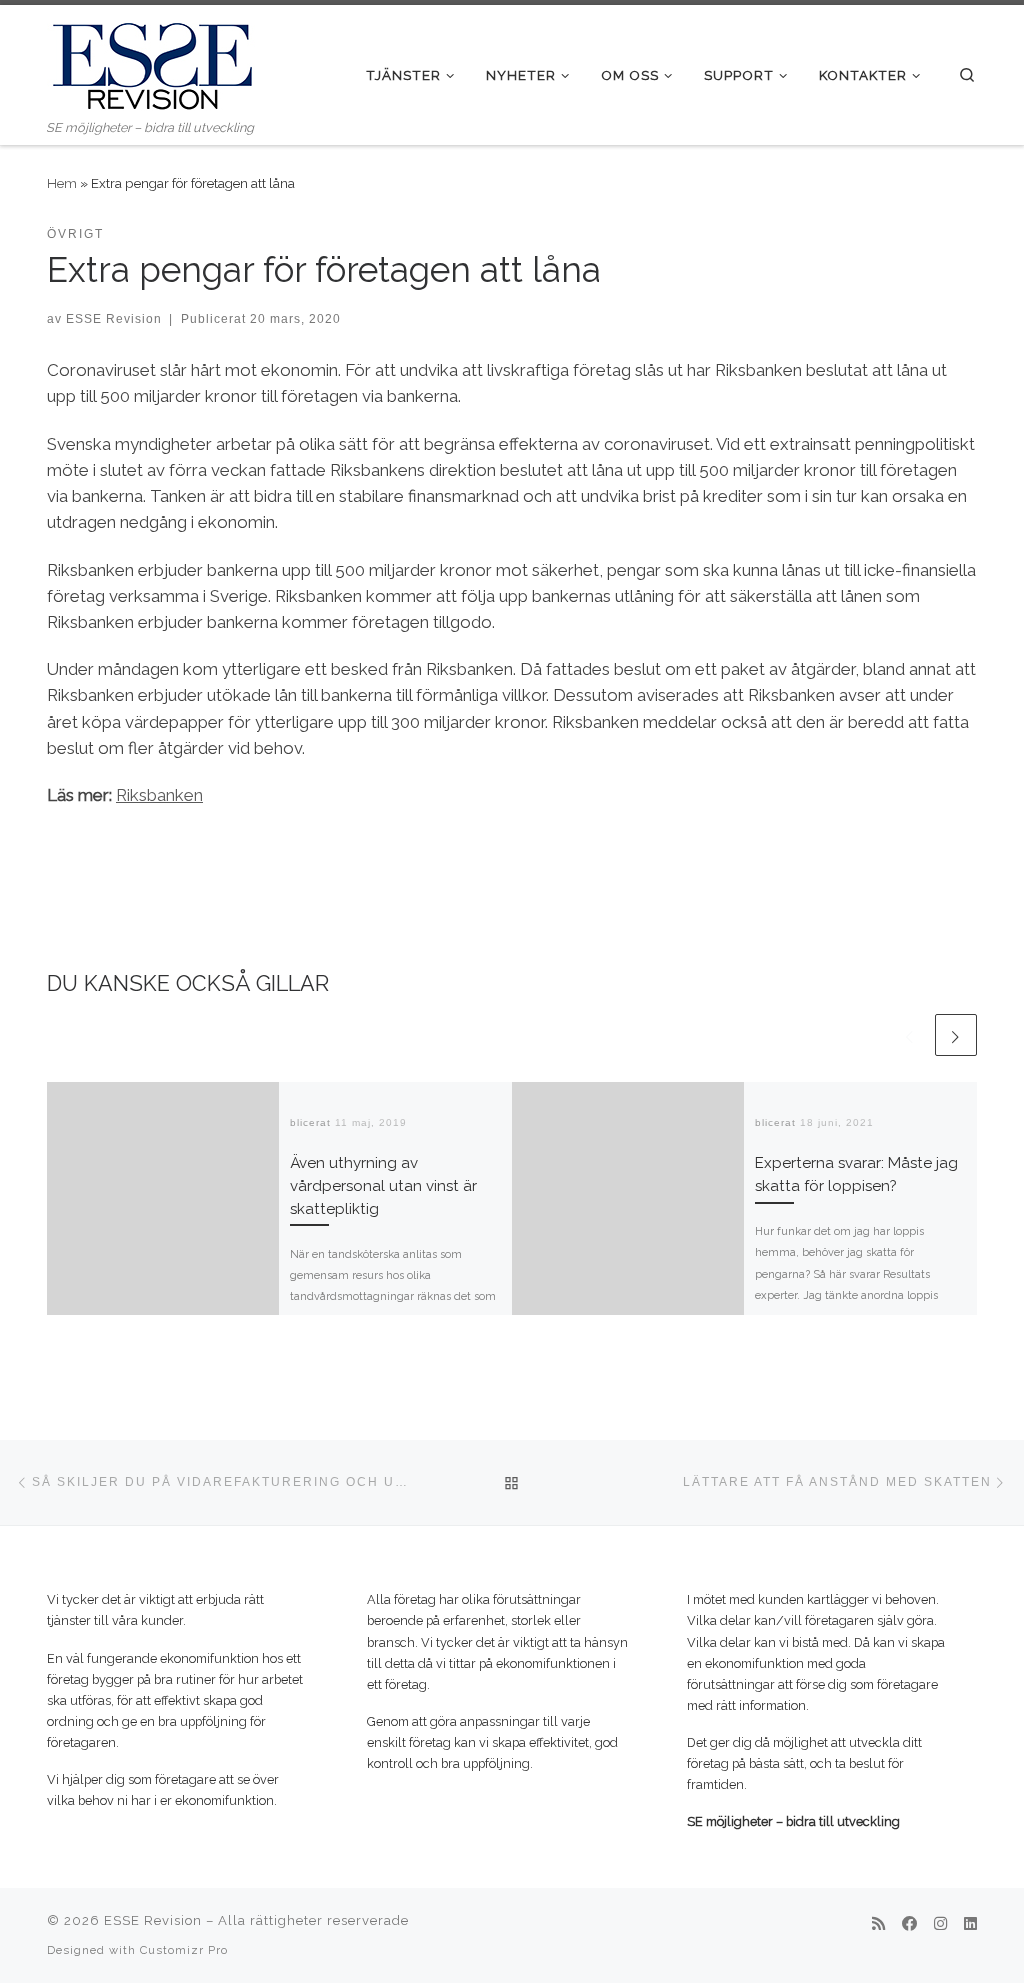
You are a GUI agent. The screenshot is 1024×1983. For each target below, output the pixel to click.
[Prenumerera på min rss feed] (878, 1925)
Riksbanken (159, 795)
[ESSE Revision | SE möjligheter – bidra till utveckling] (152, 61)
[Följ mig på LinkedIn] (970, 1925)
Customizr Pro (184, 1950)
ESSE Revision (114, 318)
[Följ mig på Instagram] (940, 1925)
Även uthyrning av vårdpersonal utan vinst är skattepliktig (383, 1186)
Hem (62, 183)
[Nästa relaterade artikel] (956, 1035)
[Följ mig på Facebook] (909, 1925)
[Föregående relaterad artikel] (910, 1035)
